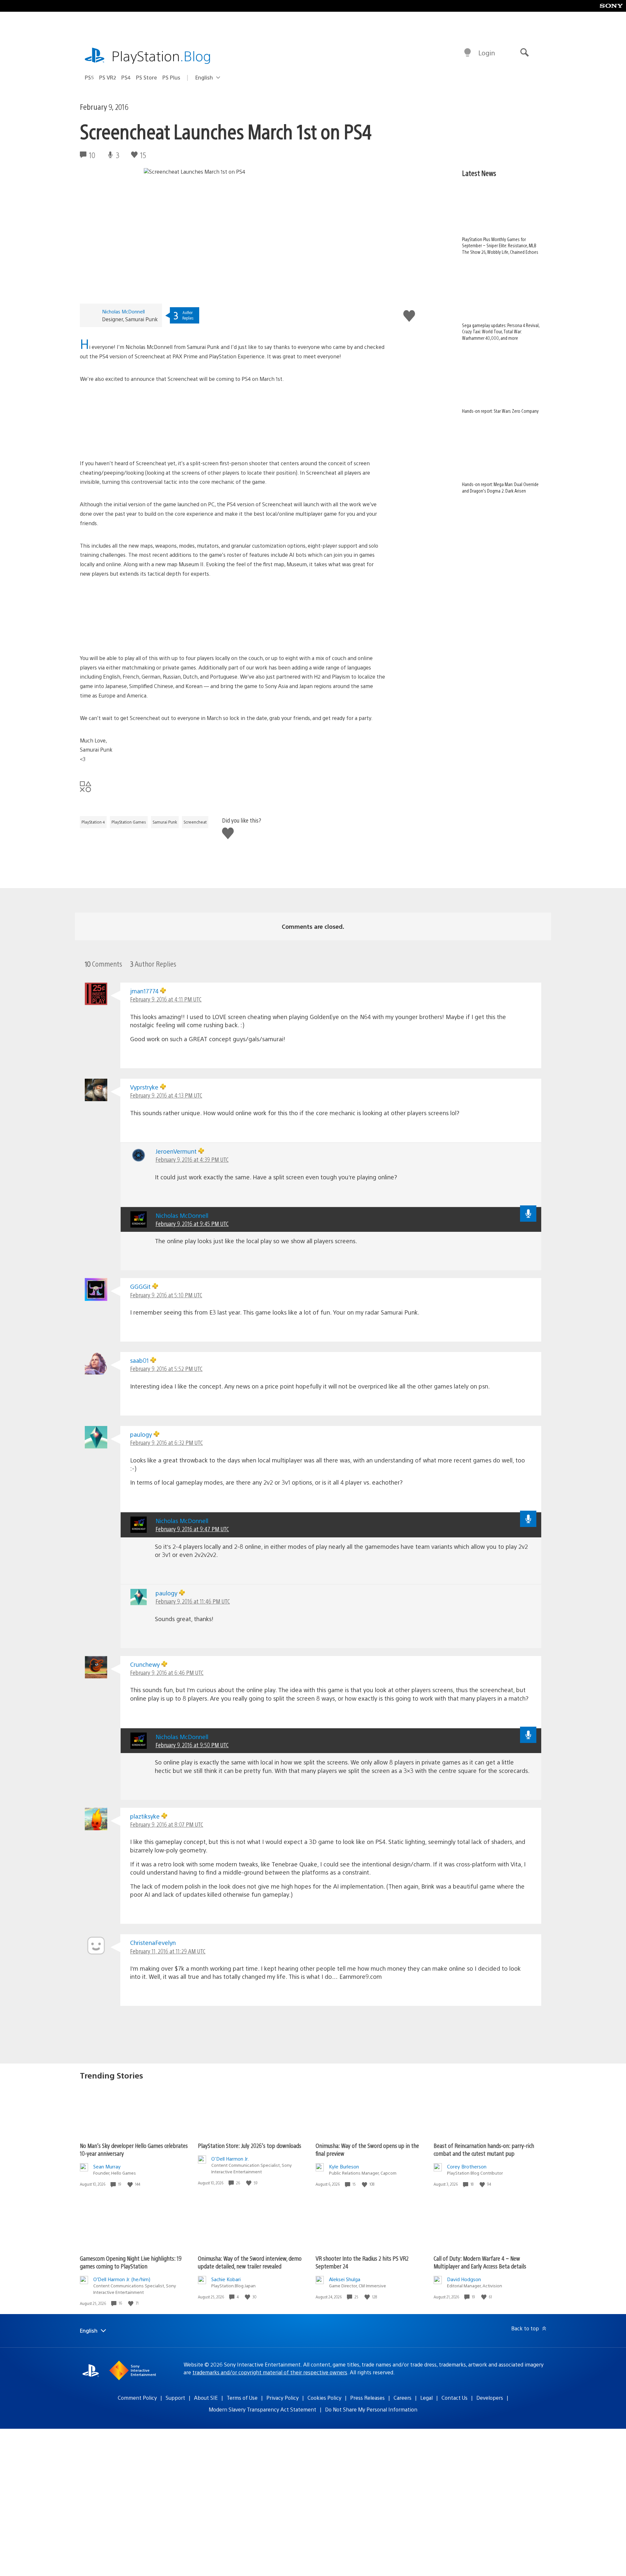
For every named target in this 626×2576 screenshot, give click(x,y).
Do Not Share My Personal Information (371, 2409)
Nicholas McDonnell (123, 311)
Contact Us (455, 2398)
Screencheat (195, 822)
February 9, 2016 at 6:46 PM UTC (167, 1672)
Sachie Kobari (226, 2279)
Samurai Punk (165, 822)
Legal (426, 2398)
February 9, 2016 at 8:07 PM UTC (167, 1824)
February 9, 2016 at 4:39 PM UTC (192, 1159)
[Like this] (131, 2184)
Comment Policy (137, 2398)
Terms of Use (242, 2398)
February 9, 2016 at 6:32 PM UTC (166, 1442)
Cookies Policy (324, 2398)
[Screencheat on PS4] (232, 421)
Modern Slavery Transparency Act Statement (262, 2409)
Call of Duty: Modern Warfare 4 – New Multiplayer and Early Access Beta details (480, 2262)
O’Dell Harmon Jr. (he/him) (122, 2279)
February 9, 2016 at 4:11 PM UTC (166, 999)
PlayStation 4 (93, 822)
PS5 (89, 77)
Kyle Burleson (344, 2166)
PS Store (147, 77)
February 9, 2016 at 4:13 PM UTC (166, 1095)
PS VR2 (108, 77)
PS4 (126, 77)
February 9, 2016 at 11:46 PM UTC (193, 1601)
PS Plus (171, 77)
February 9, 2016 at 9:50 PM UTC (192, 1745)
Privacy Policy (283, 2398)
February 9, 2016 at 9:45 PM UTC (192, 1223)
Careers (402, 2398)
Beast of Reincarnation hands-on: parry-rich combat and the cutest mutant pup (484, 2149)
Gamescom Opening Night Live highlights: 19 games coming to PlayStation (131, 2262)
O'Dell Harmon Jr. (230, 2159)
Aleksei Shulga (345, 2279)
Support (175, 2398)
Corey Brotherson (467, 2166)
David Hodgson (464, 2279)
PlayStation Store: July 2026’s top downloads (250, 2145)
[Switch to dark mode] (468, 53)
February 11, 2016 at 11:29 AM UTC (168, 1951)
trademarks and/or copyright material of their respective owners (270, 2372)
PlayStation (161, 56)
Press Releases (367, 2398)
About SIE (206, 2398)
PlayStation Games (129, 822)
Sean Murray (107, 2166)
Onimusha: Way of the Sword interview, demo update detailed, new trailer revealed (250, 2262)
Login (487, 53)
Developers (490, 2398)
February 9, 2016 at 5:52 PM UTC (166, 1368)
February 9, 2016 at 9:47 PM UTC (192, 1529)
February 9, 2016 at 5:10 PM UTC (166, 1295)
